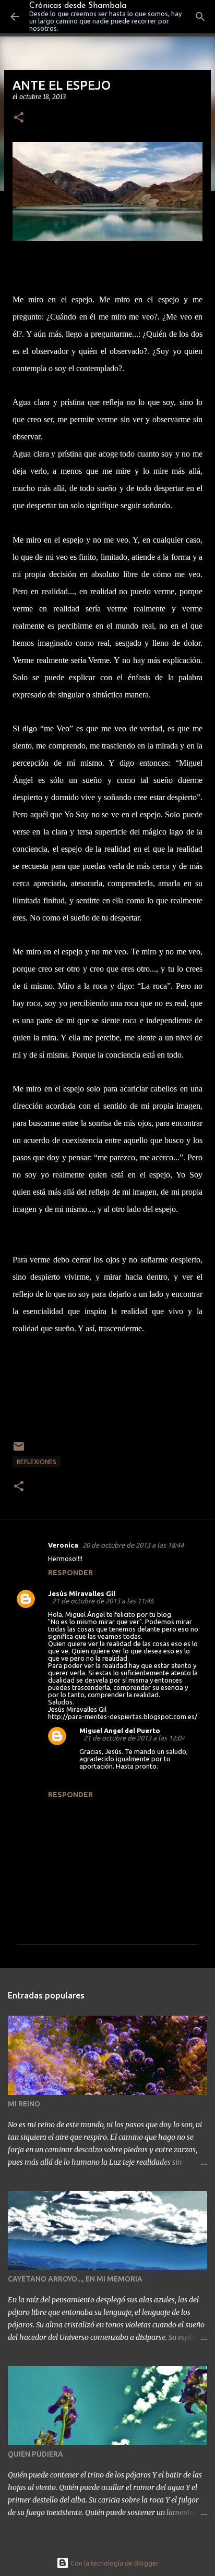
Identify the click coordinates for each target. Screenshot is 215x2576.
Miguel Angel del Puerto (120, 1731)
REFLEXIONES (37, 1462)
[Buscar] (200, 17)
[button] (19, 118)
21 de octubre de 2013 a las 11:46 (103, 1601)
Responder (70, 1573)
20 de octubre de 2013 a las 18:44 (133, 1545)
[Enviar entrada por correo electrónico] (19, 1450)
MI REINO (24, 2104)
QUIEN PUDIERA (35, 2454)
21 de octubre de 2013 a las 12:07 (134, 1738)
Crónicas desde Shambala (78, 6)
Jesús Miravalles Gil (82, 1593)
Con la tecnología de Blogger (114, 2563)
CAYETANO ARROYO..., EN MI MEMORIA (75, 2279)
